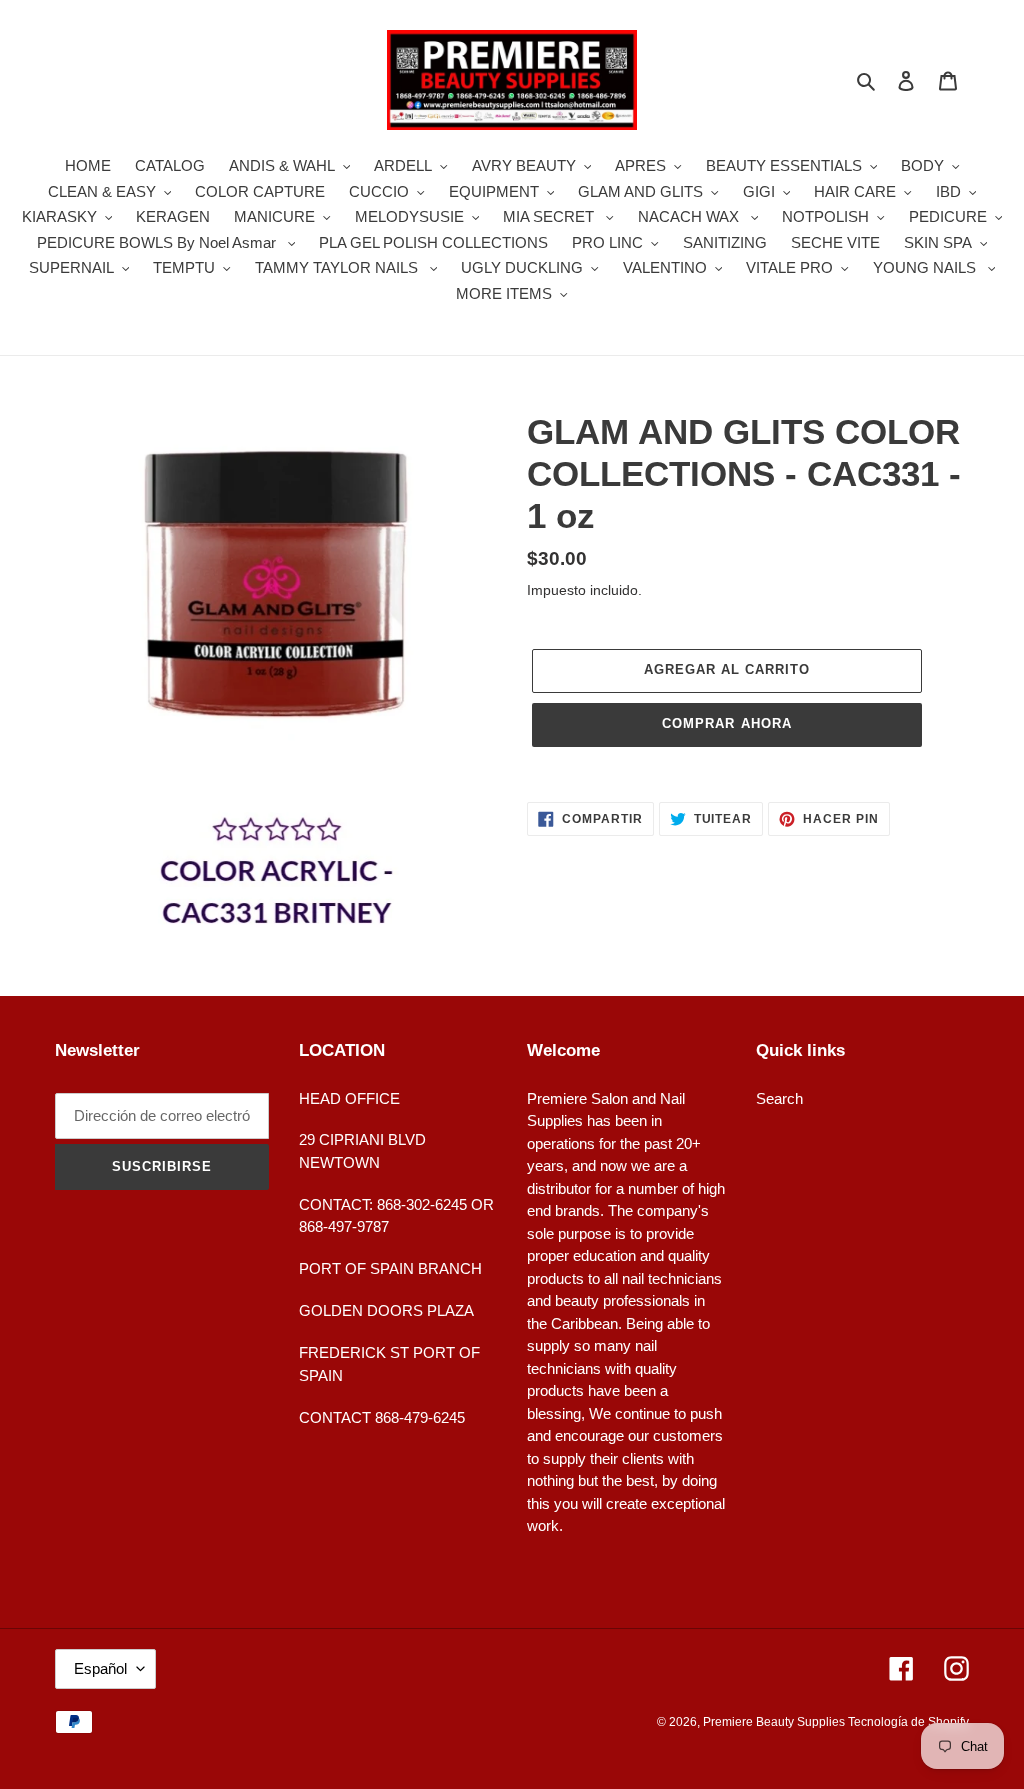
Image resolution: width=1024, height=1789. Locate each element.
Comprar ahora (727, 723)
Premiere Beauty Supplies (775, 1722)
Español (100, 1668)
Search (779, 1098)
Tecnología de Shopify (908, 1722)
